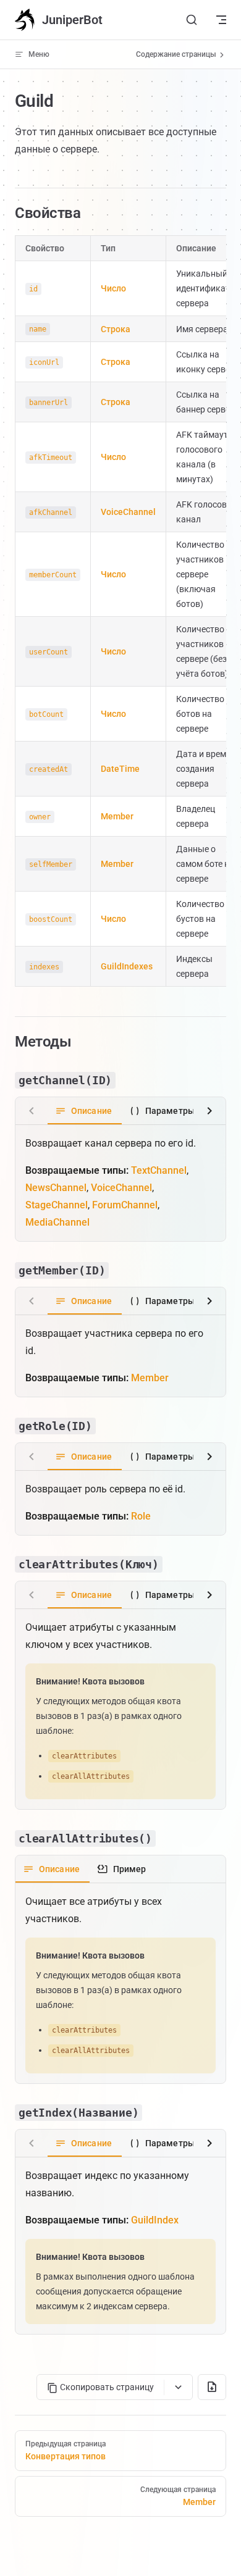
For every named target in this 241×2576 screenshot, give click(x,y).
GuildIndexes (127, 966)
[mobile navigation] (221, 20)
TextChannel (159, 1170)
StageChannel (57, 1205)
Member (117, 816)
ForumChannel (125, 1205)
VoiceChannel (128, 512)
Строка (116, 329)
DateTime (120, 769)
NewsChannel (56, 1188)
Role (141, 1516)
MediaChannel (57, 1222)
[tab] (85, 1111)
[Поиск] (192, 20)
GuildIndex (155, 2220)
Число (113, 288)
